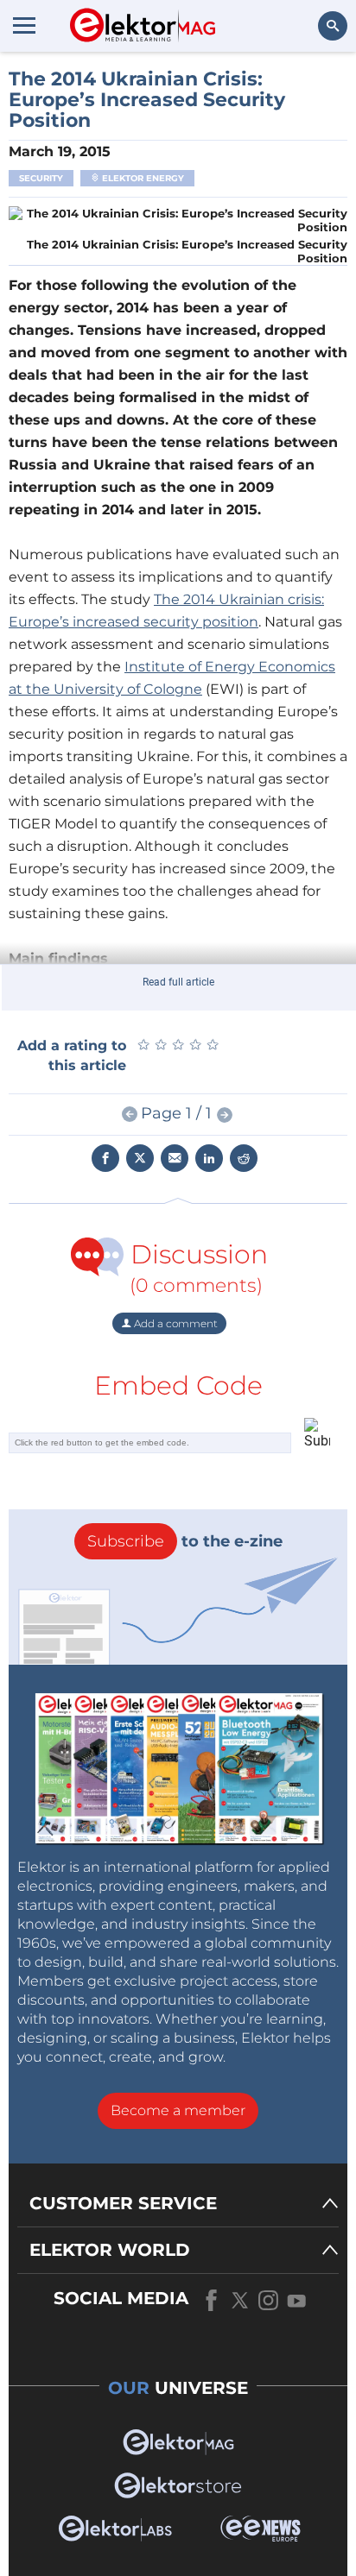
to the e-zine (185, 1541)
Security (41, 178)
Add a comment (175, 1323)
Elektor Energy (142, 178)
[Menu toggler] (24, 25)
